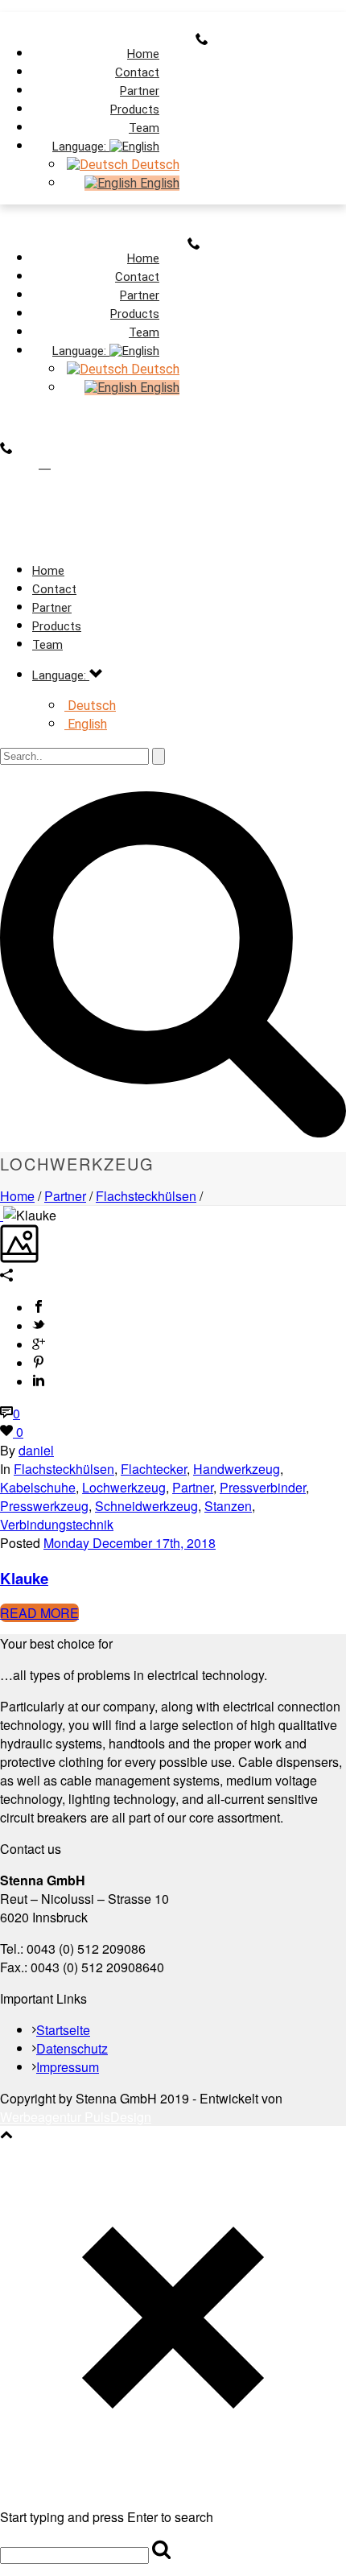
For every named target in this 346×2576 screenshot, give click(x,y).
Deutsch (154, 165)
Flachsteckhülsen (146, 1196)
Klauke (24, 1578)
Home (17, 1196)
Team (47, 645)
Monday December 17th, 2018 (130, 1543)
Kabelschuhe (38, 1487)
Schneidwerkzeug (146, 1506)
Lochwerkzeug (124, 1487)
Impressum (68, 2067)
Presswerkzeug (44, 1506)
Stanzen (228, 1506)
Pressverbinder (263, 1487)
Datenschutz (72, 2048)
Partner (65, 1196)
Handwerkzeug (237, 1469)
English (158, 183)
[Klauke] (2, 1215)
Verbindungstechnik (57, 1524)
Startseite (63, 2030)
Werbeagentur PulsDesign (76, 2117)
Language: (81, 147)
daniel (36, 1450)
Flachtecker (154, 1469)
